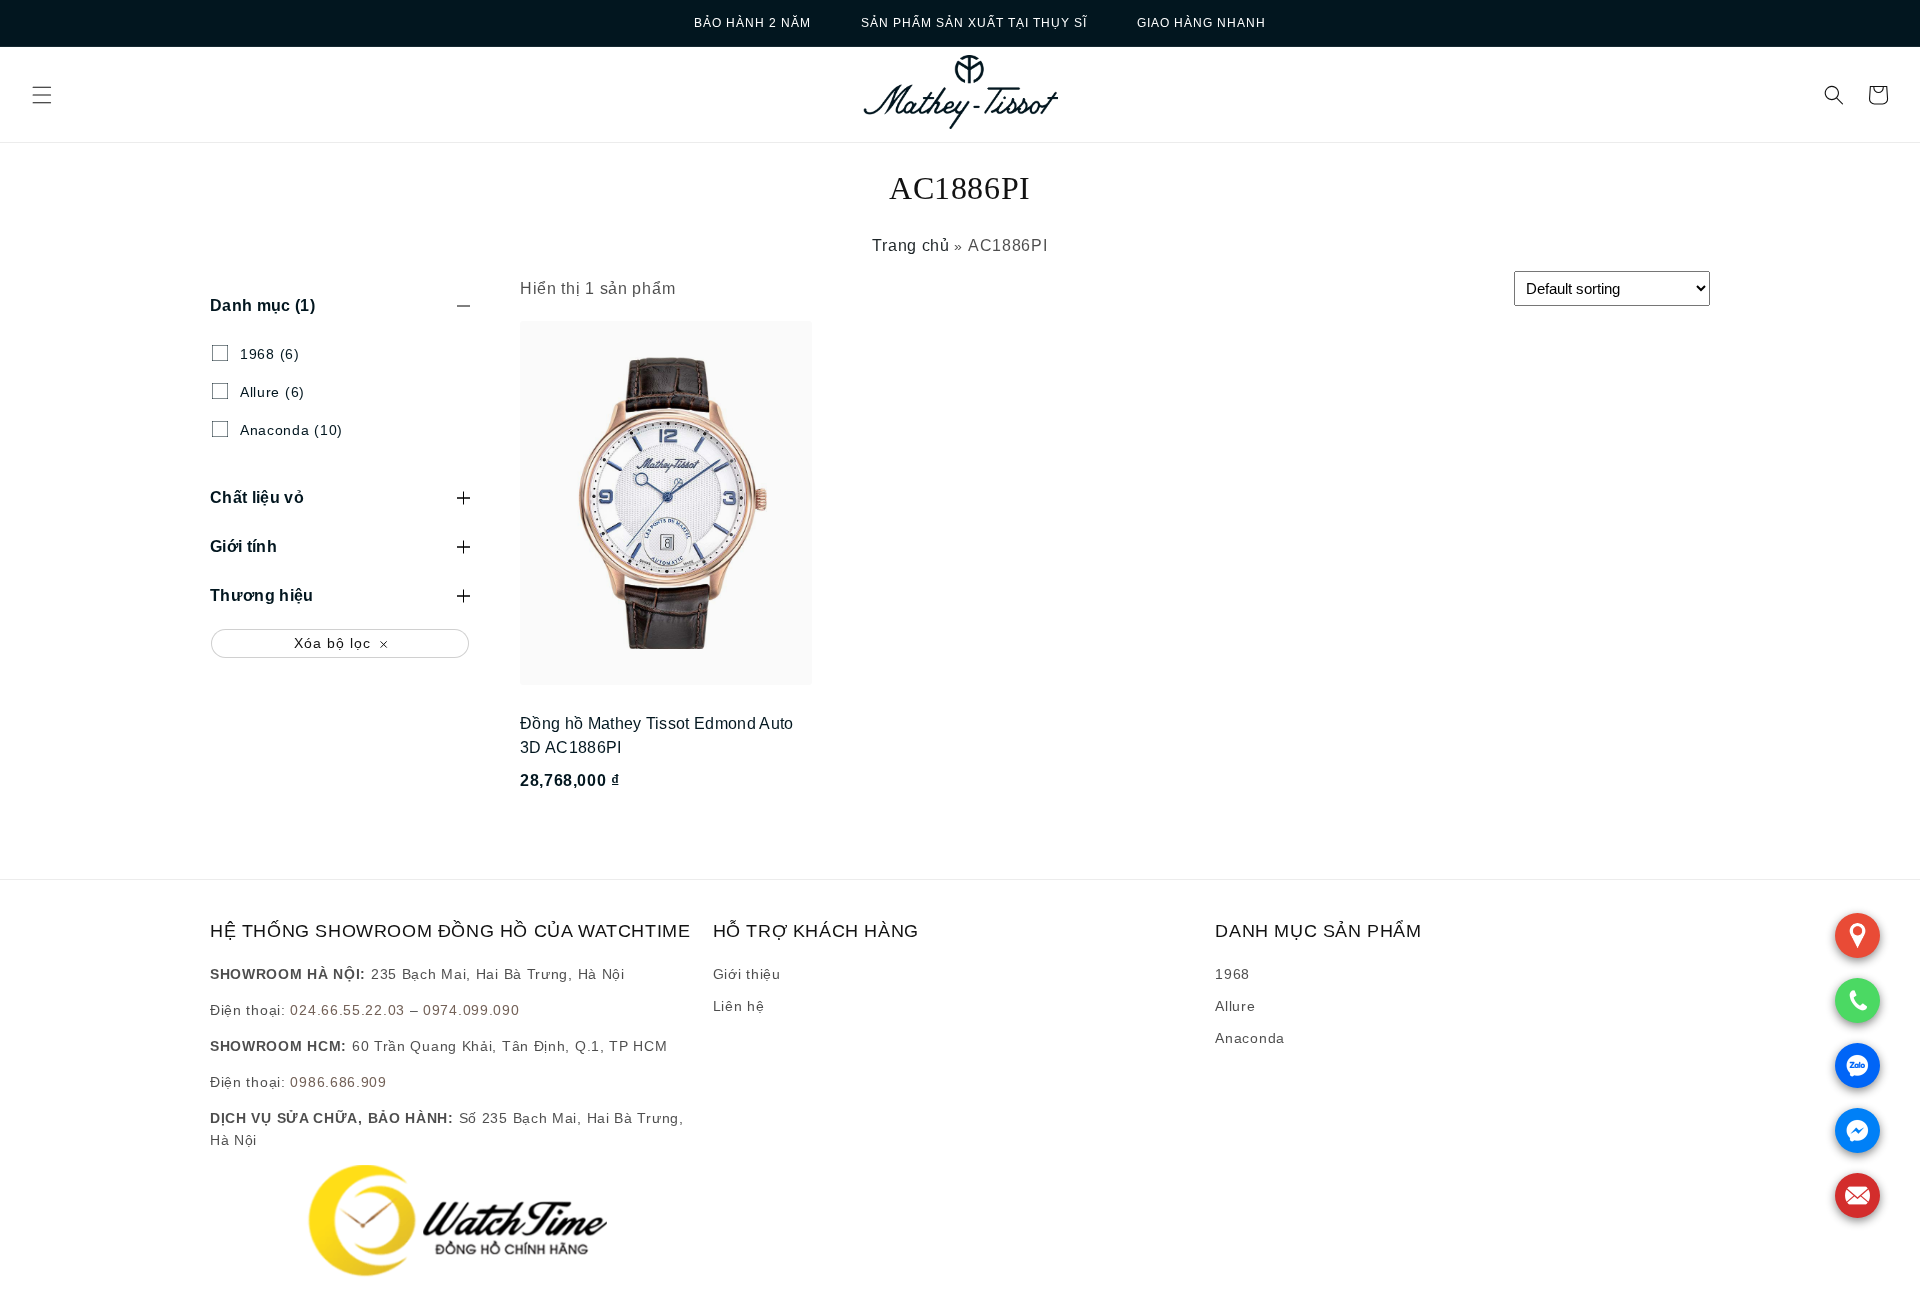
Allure (1235, 1006)
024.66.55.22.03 (347, 1010)
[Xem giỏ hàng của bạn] (1878, 95)
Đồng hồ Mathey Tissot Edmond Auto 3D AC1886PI (657, 735)
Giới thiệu (747, 974)
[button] (42, 95)
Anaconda (1250, 1038)
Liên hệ (739, 1006)
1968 (1232, 974)
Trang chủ (910, 245)
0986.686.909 (338, 1082)
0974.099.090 (471, 1010)
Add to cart (665, 834)
